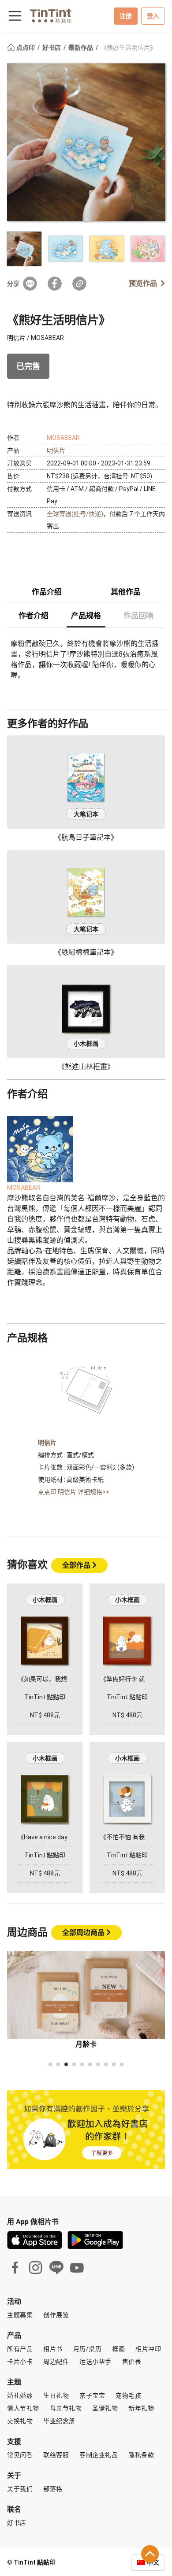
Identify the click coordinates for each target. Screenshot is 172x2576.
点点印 (26, 48)
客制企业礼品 (99, 2455)
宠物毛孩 (128, 2395)
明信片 (56, 450)
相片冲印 (148, 2349)
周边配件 (56, 2362)
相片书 (53, 2349)
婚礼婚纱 (20, 2395)
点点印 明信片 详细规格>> (74, 1492)
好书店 (52, 48)
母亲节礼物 (66, 2408)
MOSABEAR (63, 438)
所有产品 (20, 2349)
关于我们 (20, 2489)
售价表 (132, 2362)
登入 (153, 16)
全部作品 (77, 1565)
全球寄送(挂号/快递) (75, 514)
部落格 (53, 2489)
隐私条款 (141, 2455)
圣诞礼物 (105, 2408)
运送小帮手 (95, 2362)
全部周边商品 (84, 1932)
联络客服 (56, 2455)
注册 (126, 16)
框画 (118, 2349)
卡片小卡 (20, 2362)
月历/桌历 (88, 2349)
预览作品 (143, 283)
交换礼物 (20, 2421)
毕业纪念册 (59, 2421)
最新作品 (81, 48)
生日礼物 (56, 2395)
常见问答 (20, 2455)
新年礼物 (141, 2408)
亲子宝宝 (92, 2395)
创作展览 (56, 2315)
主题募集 (20, 2315)
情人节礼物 (23, 2408)
